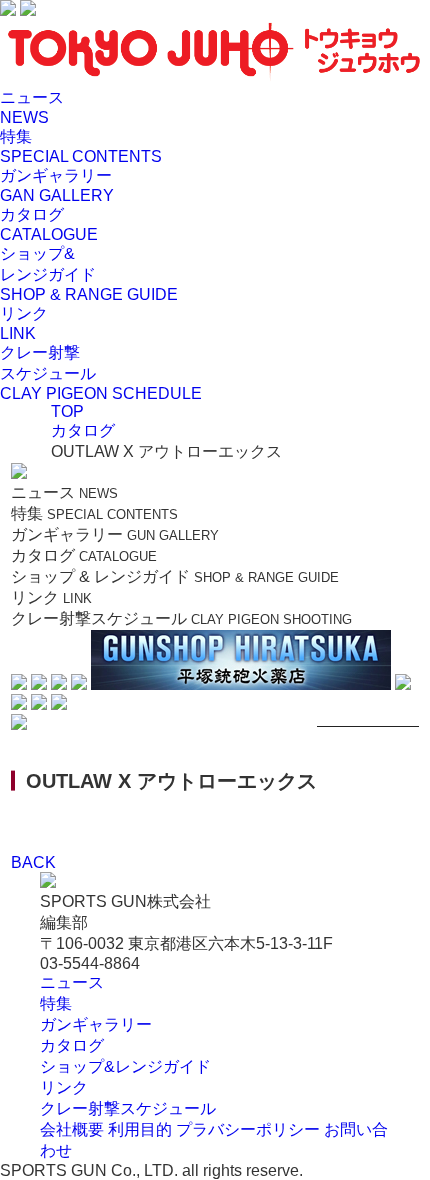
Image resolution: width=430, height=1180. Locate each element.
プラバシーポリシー (248, 1129)
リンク (64, 1087)
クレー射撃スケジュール (128, 1108)
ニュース (72, 982)
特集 (56, 1003)
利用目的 (140, 1129)
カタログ (72, 1045)
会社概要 (72, 1129)
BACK (33, 862)
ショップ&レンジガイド (125, 1066)
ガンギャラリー (96, 1024)
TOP (67, 411)
